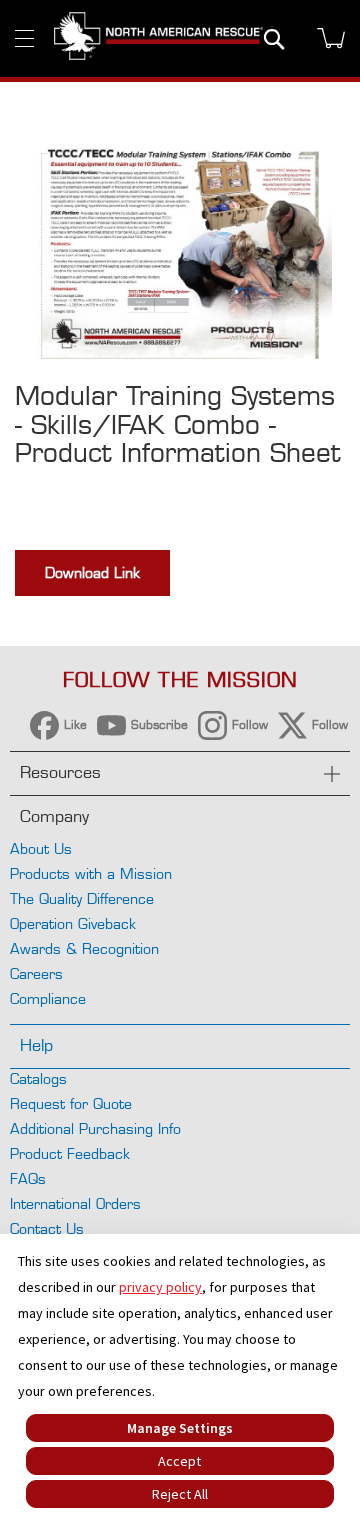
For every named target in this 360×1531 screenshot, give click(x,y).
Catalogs (38, 1078)
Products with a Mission (91, 873)
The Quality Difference (82, 898)
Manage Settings (180, 1428)
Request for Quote (71, 1103)
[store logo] (158, 38)
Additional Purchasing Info (95, 1128)
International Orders (75, 1203)
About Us (41, 848)
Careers (36, 973)
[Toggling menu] (24, 38)
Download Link (92, 572)
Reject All (180, 1494)
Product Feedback (70, 1153)
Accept (179, 1461)
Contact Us (47, 1228)
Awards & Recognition (84, 948)
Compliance (48, 998)
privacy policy (160, 1287)
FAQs (28, 1178)
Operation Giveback (73, 923)
